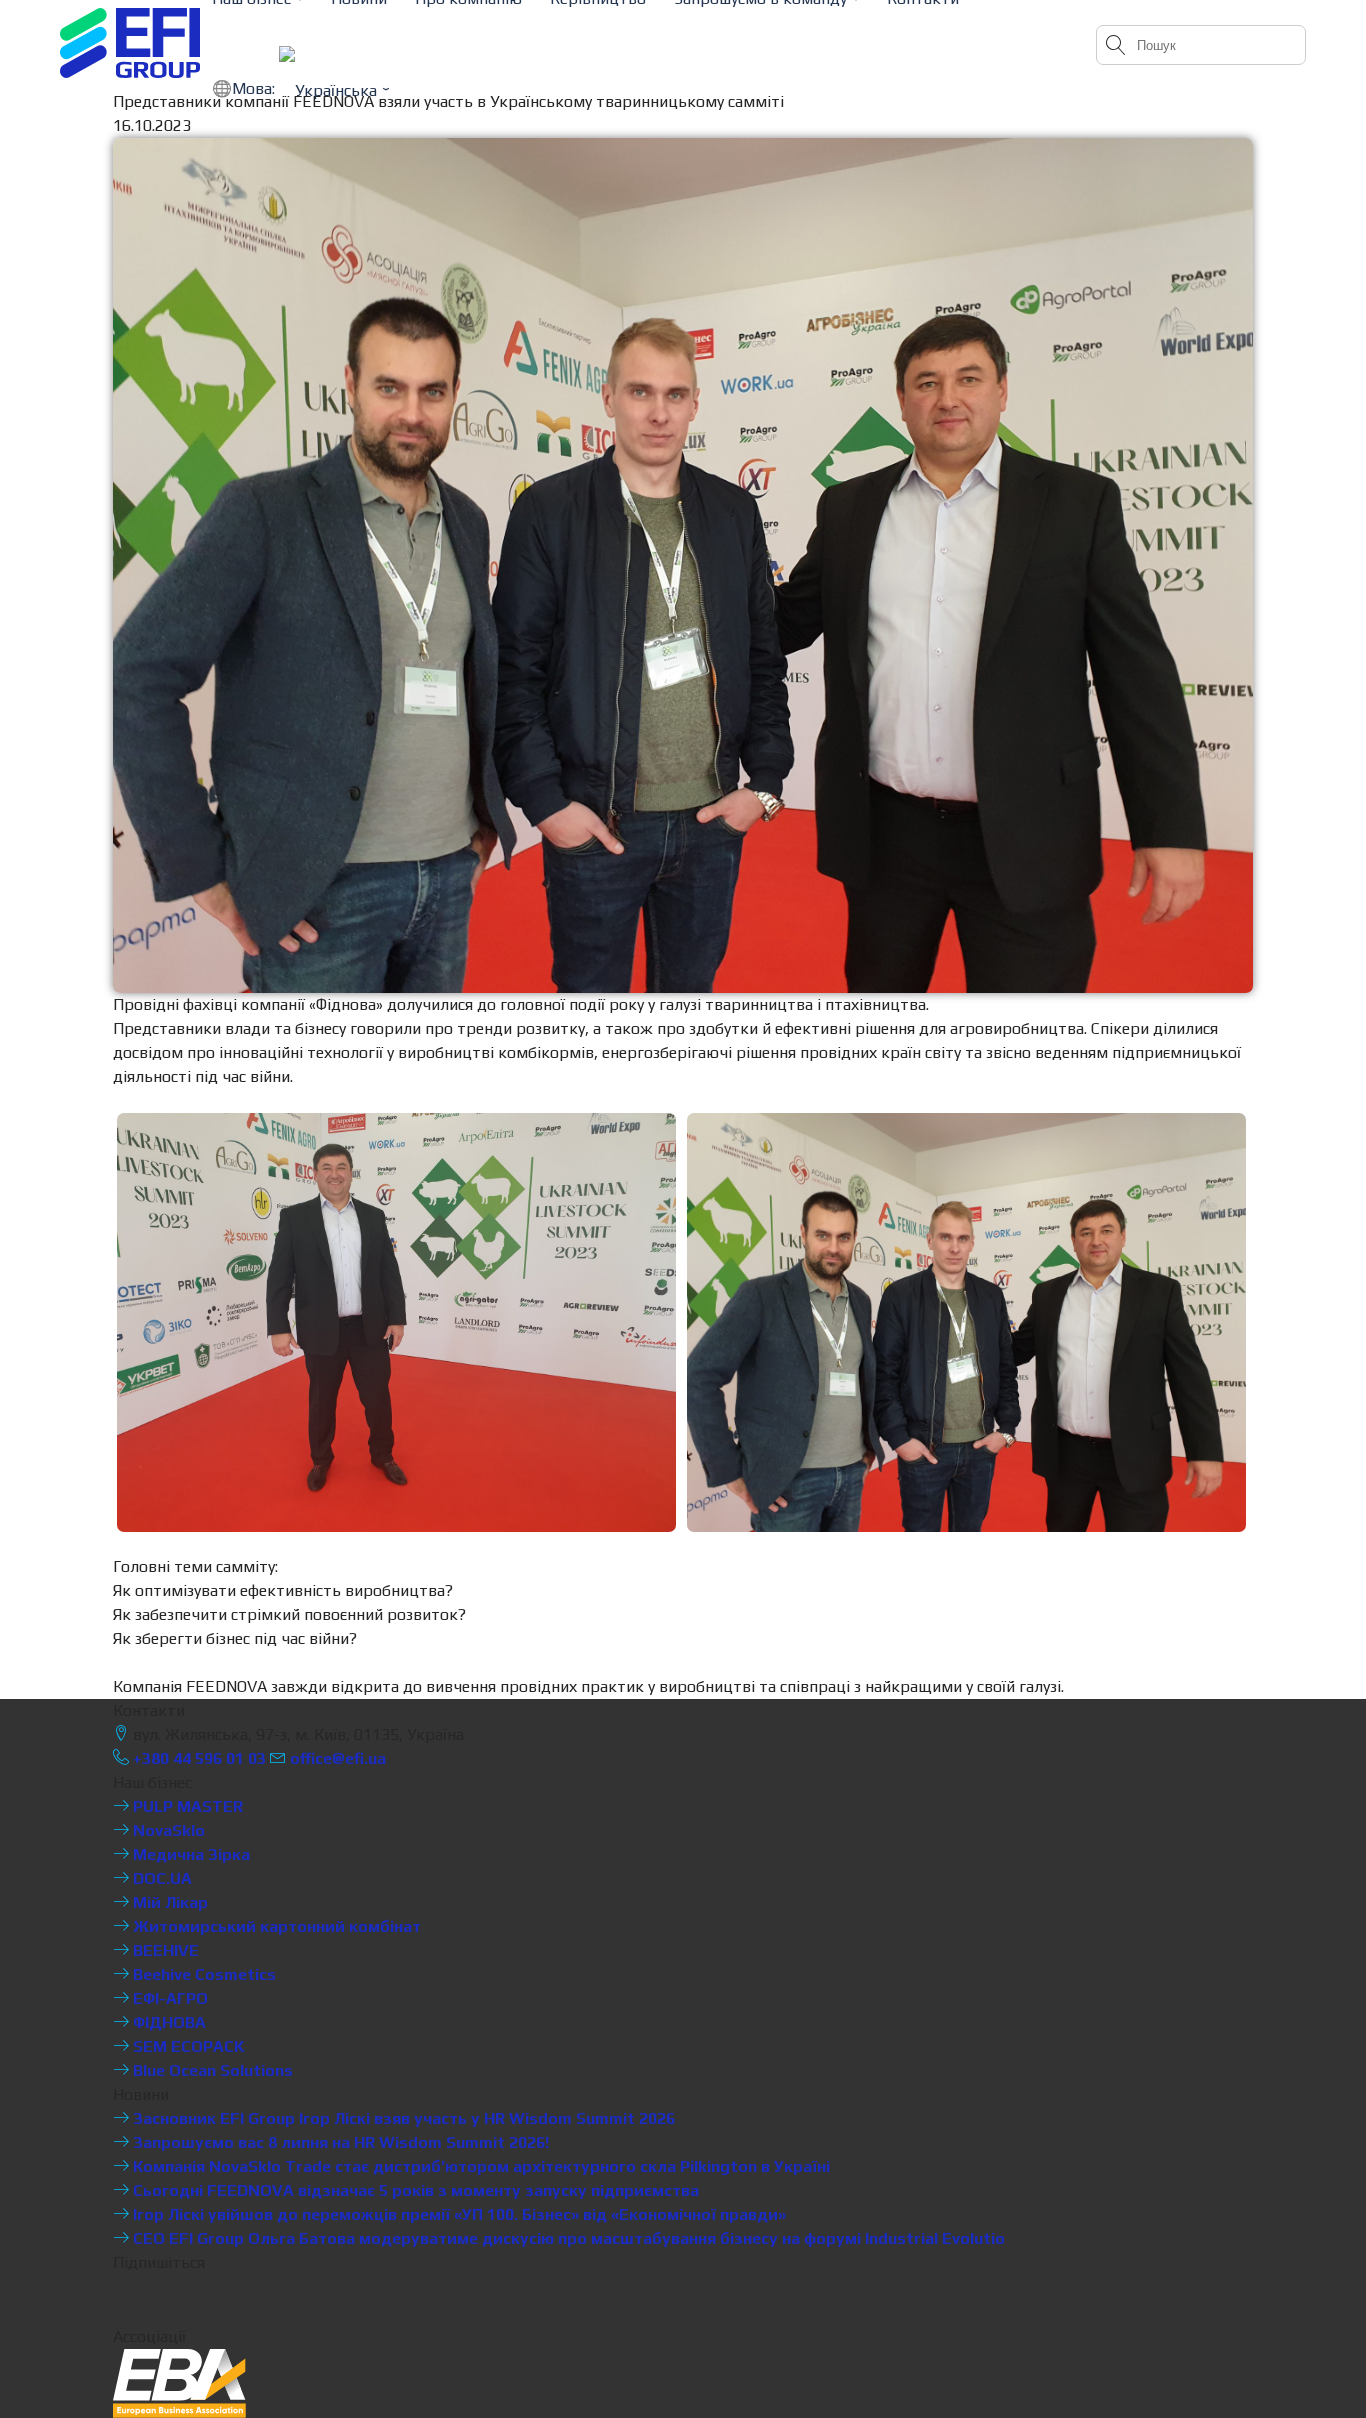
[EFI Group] (130, 43)
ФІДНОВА (167, 2022)
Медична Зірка (189, 1854)
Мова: (255, 88)
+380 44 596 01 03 (197, 1758)
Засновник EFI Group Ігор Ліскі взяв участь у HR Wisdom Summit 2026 (402, 2118)
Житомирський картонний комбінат (275, 1926)
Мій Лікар (168, 1902)
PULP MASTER (186, 1806)
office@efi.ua (338, 1758)
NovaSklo (167, 1830)
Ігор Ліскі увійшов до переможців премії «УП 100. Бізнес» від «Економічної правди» (457, 2214)
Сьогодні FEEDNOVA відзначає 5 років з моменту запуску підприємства (414, 2190)
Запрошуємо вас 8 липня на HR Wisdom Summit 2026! (339, 2142)
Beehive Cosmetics (202, 1974)
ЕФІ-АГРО (168, 1998)
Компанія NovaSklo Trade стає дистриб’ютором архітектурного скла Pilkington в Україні (479, 2166)
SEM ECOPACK (187, 2046)
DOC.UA (160, 1878)
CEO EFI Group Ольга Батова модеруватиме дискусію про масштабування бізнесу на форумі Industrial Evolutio (567, 2238)
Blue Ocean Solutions (211, 2070)
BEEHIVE (164, 1950)
